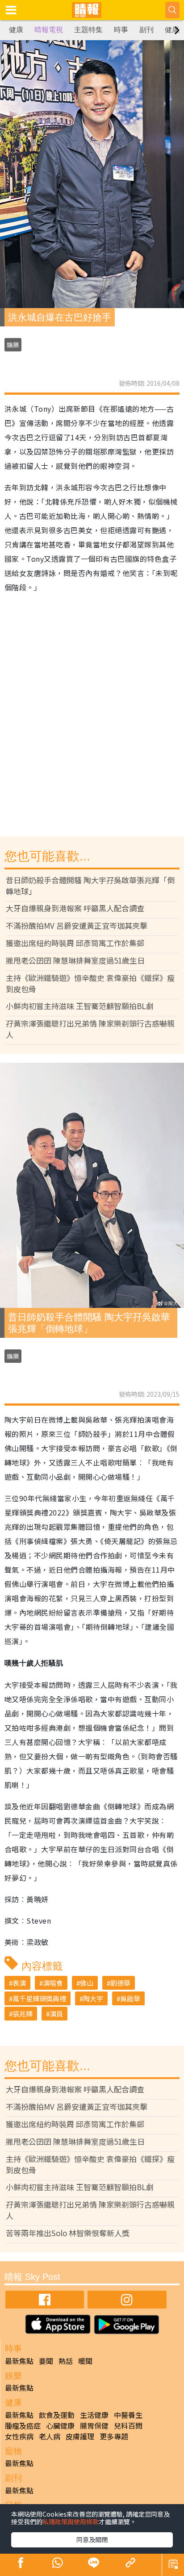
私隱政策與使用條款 (71, 2522)
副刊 (146, 30)
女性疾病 (19, 2436)
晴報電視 (49, 30)
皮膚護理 (80, 2436)
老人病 (50, 2436)
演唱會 (53, 1983)
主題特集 (88, 30)
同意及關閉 (92, 2539)
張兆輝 (23, 2014)
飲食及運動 (57, 2415)
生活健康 (94, 2415)
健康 (16, 30)
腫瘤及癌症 (23, 2426)
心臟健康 (60, 2426)
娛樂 (13, 345)
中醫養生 (128, 2415)
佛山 (87, 1983)
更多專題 (114, 2436)
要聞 (46, 2361)
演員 (56, 2014)
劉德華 (120, 1983)
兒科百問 (128, 2426)
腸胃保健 (94, 2426)
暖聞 (85, 2361)
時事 (121, 30)
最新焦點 (19, 2361)
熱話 (66, 2361)
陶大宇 (93, 1998)
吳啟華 (130, 1998)
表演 (19, 1983)
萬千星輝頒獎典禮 (39, 1998)
